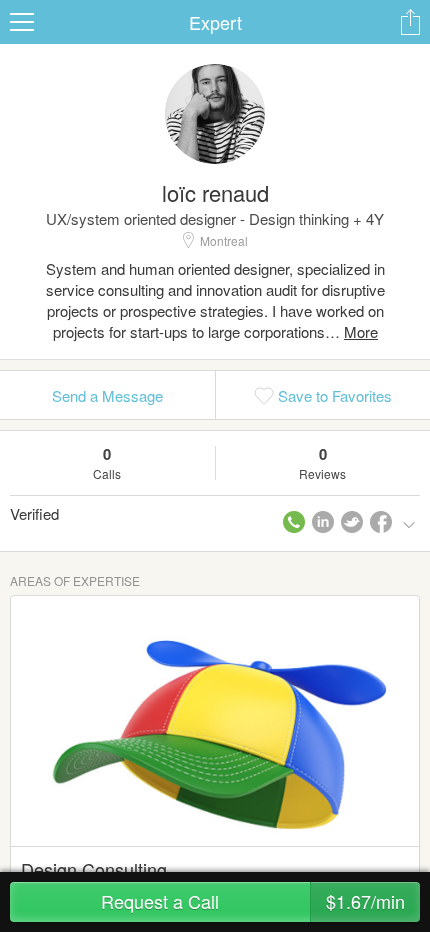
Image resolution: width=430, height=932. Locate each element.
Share (410, 22)
